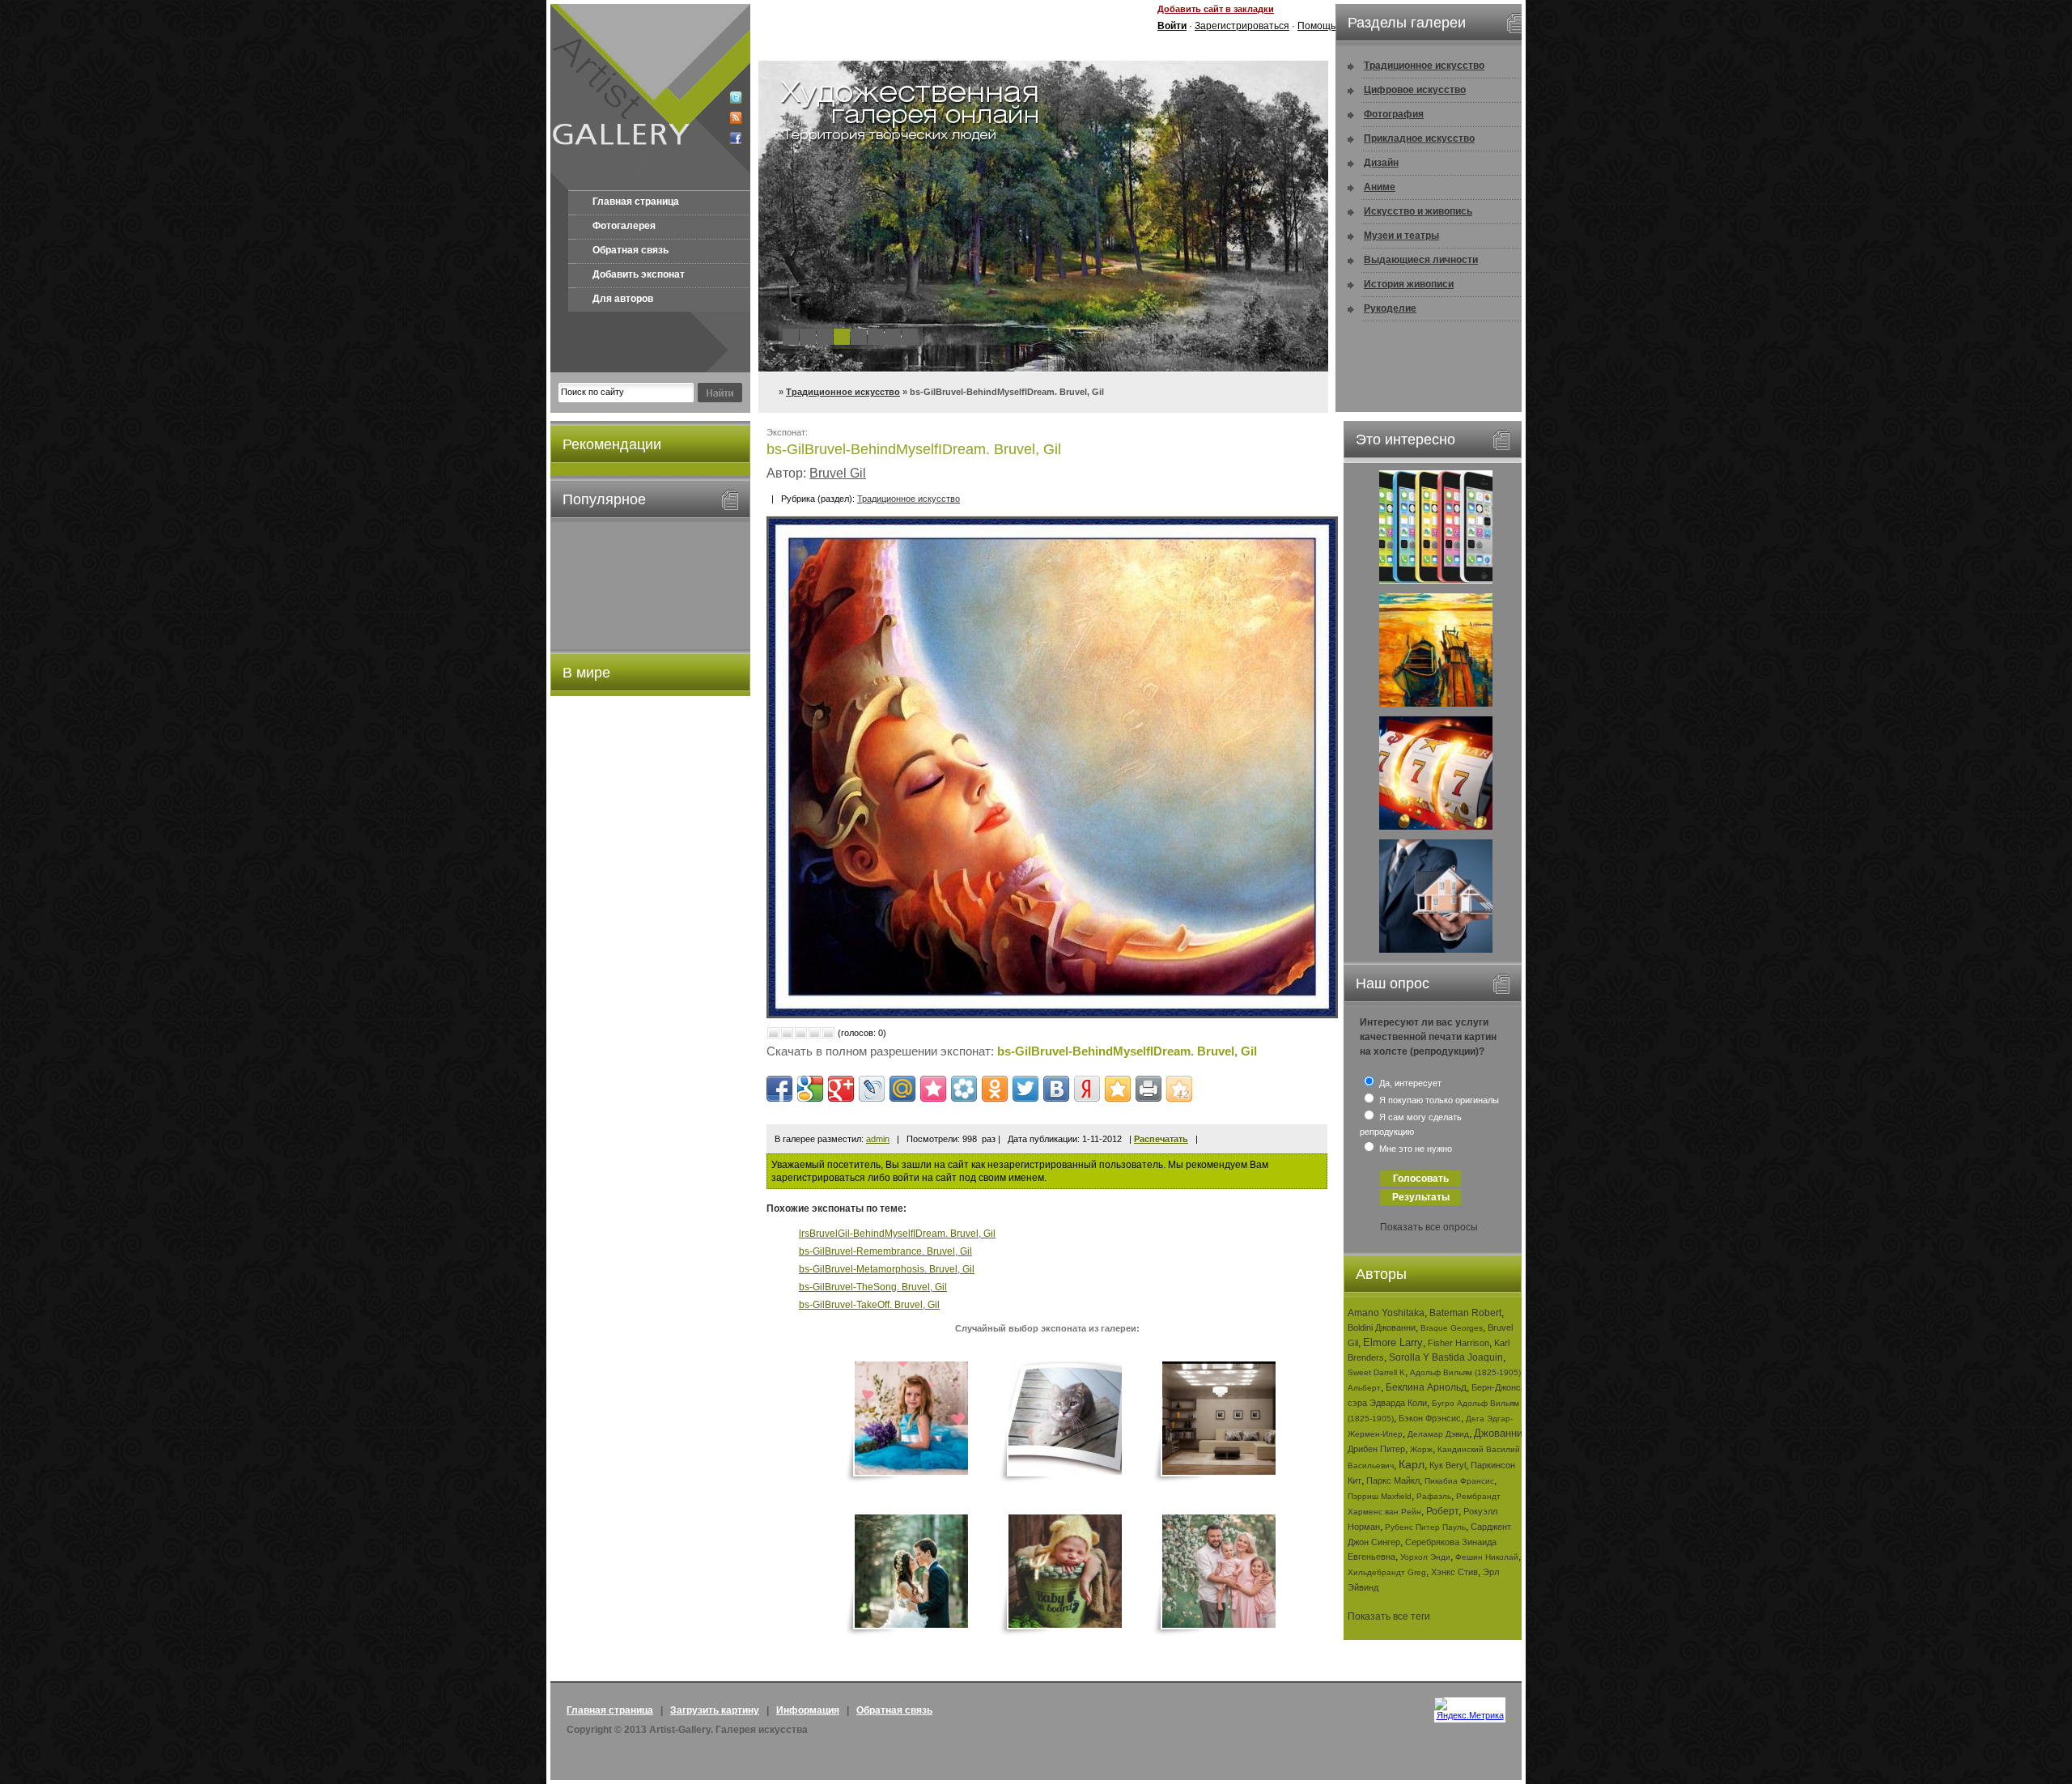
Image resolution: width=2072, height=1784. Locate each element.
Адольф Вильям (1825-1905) (1465, 1372)
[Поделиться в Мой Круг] (964, 1089)
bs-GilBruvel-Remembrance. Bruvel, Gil (885, 1251)
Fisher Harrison (1458, 1343)
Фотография (1394, 114)
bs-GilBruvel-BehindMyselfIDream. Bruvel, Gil (1127, 1051)
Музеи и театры (1401, 236)
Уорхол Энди (1425, 1557)
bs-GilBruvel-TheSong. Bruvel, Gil (873, 1287)
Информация (808, 1710)
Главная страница (636, 202)
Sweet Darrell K (1376, 1372)
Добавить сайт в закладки (1216, 9)
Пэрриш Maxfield (1380, 1496)
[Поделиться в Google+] (841, 1089)
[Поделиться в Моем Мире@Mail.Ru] (902, 1089)
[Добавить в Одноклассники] (995, 1089)
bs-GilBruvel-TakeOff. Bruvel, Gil (869, 1305)
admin (878, 1139)
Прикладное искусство (1419, 138)
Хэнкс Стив (1454, 1572)
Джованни (1498, 1433)
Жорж (1421, 1449)
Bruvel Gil (838, 473)
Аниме (1380, 187)
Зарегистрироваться (1242, 26)
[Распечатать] (1149, 1089)
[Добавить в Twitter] (1025, 1089)
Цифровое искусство (1415, 90)
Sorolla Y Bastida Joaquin (1446, 1357)
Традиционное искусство (843, 392)
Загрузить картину (715, 1710)
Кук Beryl (1448, 1465)
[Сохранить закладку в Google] (810, 1089)
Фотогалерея (624, 226)
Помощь (1316, 26)
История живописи (1409, 284)
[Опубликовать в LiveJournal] (872, 1089)
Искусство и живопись (1418, 211)
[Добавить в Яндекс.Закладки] (1087, 1089)
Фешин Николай (1487, 1557)
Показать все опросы (1429, 1227)
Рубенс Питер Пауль (1425, 1527)
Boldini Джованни (1382, 1327)
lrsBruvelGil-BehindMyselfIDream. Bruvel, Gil (897, 1234)
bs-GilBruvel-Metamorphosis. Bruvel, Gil (887, 1269)
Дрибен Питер (1376, 1449)
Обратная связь (631, 250)
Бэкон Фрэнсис (1430, 1418)
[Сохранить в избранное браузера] (1118, 1089)
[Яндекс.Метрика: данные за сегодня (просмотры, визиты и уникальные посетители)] (1470, 1709)
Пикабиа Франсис (1459, 1481)
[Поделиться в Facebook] (779, 1089)
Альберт (1364, 1388)
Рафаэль (1434, 1496)
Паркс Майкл (1393, 1480)
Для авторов (623, 299)
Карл (1412, 1464)
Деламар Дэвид (1438, 1434)
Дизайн (1381, 163)
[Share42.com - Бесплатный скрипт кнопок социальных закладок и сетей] (1179, 1089)
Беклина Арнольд (1426, 1387)
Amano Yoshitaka (1386, 1313)
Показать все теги (1389, 1616)
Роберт (1442, 1511)
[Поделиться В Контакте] (1056, 1089)
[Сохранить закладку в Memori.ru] (933, 1089)
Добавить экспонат (639, 274)
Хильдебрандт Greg (1387, 1572)
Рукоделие (1390, 308)
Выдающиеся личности (1421, 260)
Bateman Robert (1465, 1313)
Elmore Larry (1393, 1342)
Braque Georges (1452, 1328)
